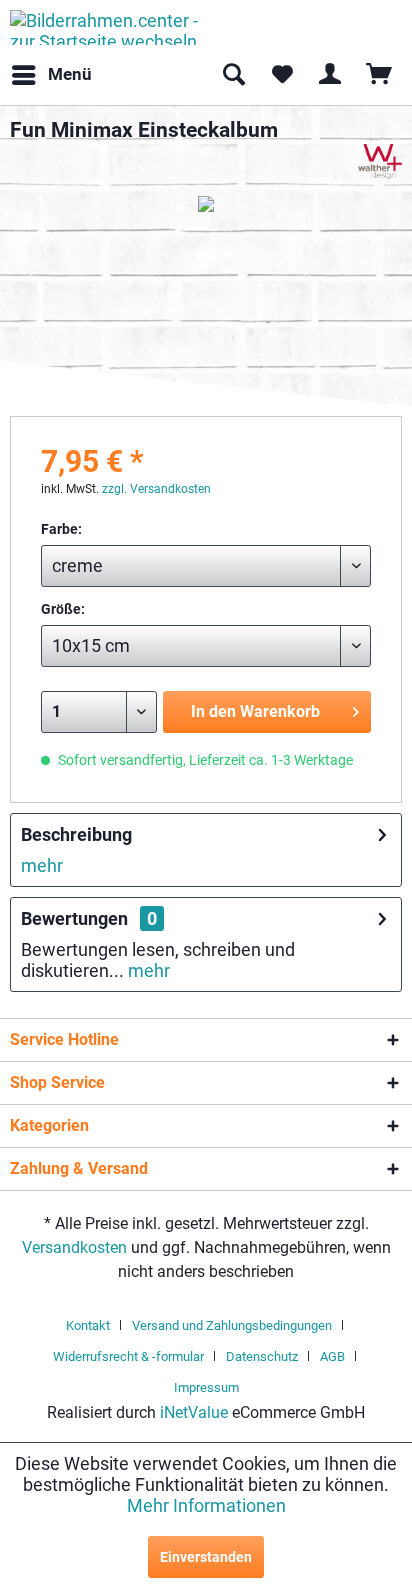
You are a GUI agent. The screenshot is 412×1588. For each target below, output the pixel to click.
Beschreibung (76, 834)
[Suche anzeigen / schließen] (233, 75)
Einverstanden (206, 1557)
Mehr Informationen (206, 1505)
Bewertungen (74, 918)
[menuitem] (51, 75)
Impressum (206, 1387)
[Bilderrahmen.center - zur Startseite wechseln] (108, 27)
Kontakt (88, 1325)
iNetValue (194, 1412)
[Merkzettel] (282, 75)
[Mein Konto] (331, 75)
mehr (42, 865)
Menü (70, 74)
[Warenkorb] (380, 75)
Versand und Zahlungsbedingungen (232, 1325)
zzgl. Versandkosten (156, 489)
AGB (332, 1356)
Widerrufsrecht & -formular (128, 1356)
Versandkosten (74, 1247)
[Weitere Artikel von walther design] (380, 161)
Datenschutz (262, 1356)
